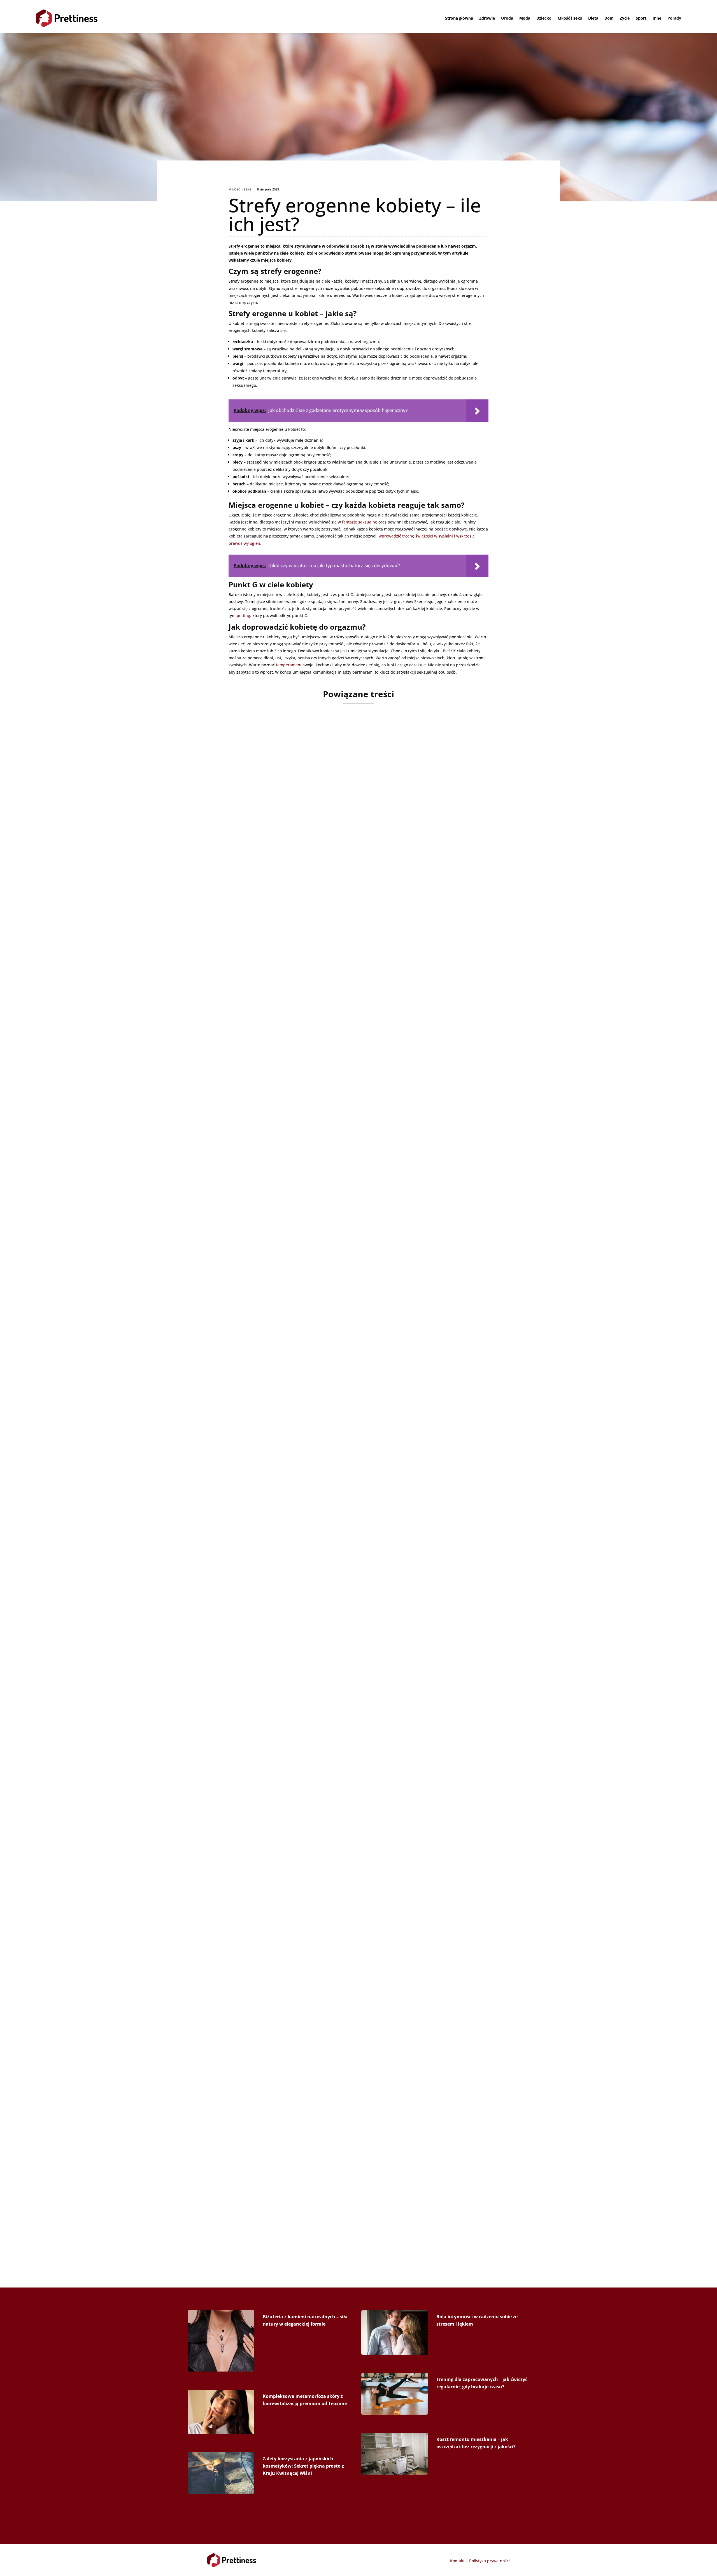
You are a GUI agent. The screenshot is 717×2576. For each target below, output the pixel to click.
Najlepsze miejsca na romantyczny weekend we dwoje (296, 2207)
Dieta (593, 18)
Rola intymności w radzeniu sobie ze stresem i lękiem (295, 1430)
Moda (525, 18)
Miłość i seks (570, 18)
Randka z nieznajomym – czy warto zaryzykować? (289, 1948)
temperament (289, 665)
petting (243, 616)
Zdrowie (487, 18)
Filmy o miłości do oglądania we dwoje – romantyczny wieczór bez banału (326, 1689)
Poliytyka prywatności (489, 2561)
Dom (609, 18)
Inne (657, 18)
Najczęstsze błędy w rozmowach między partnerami (293, 911)
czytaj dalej (226, 943)
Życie (625, 18)
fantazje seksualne (360, 522)
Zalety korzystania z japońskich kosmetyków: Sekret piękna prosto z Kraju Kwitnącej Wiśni (303, 2466)
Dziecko (544, 18)
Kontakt (457, 2561)
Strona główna (459, 18)
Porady (674, 18)
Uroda (507, 18)
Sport (641, 18)
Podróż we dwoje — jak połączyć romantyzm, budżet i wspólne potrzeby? (325, 1170)
